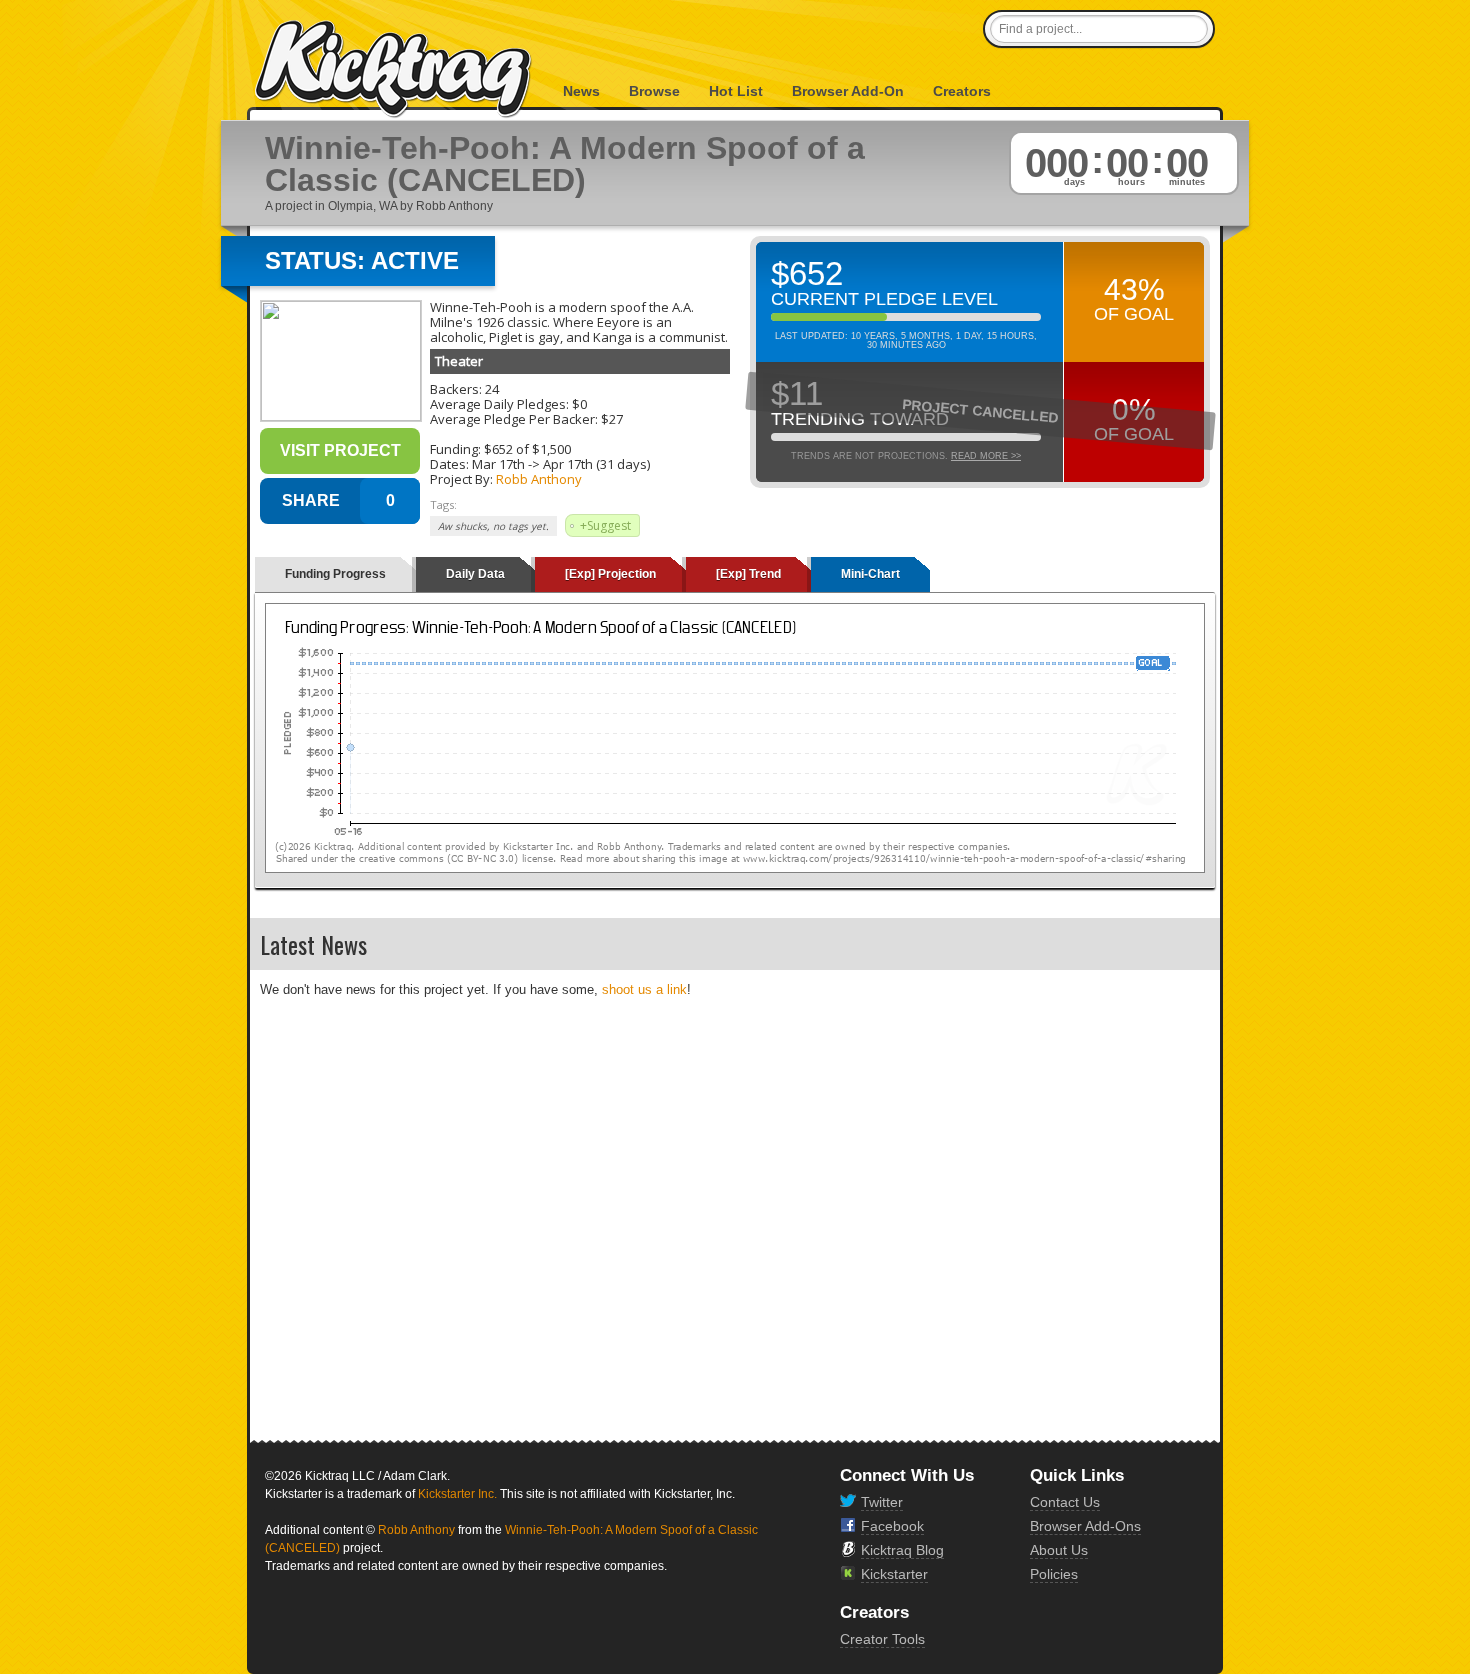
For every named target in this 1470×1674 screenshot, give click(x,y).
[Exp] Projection (610, 574)
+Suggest (605, 525)
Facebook (892, 1526)
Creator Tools (882, 1639)
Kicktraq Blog (902, 1550)
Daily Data (475, 574)
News (581, 91)
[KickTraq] (394, 69)
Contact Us (1065, 1502)
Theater (459, 361)
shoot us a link (644, 989)
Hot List (736, 91)
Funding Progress (335, 574)
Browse (654, 91)
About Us (1059, 1550)
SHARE (311, 500)
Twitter (882, 1502)
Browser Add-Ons (1085, 1526)
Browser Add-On (848, 91)
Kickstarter (894, 1574)
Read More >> (986, 456)
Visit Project (340, 450)
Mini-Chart (870, 574)
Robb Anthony (539, 479)
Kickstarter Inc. (457, 1494)
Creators (962, 91)
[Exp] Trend (748, 574)
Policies (1054, 1574)
